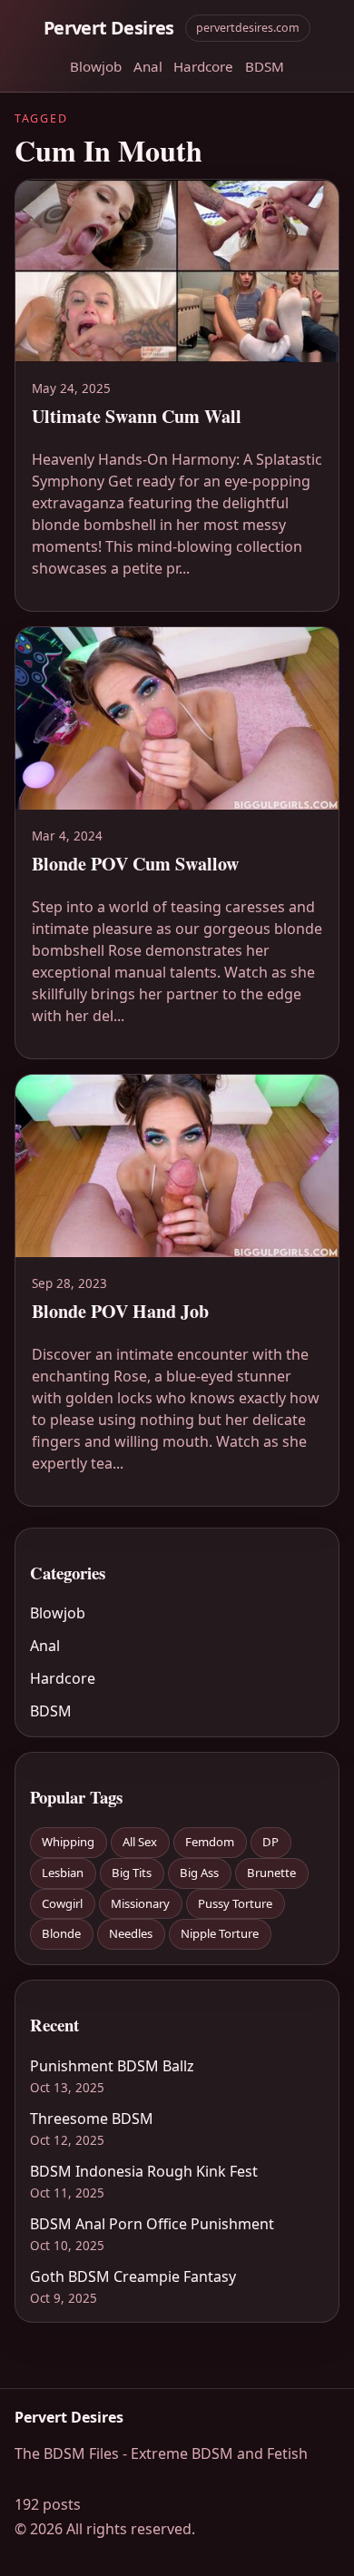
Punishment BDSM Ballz (112, 2066)
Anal (148, 66)
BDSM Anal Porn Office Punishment (152, 2224)
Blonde (61, 1933)
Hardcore (203, 66)
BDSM (265, 66)
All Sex (140, 1842)
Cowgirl (62, 1903)
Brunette (271, 1873)
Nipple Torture (220, 1933)
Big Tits (132, 1873)
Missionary (140, 1903)
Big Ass (199, 1873)
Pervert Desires (109, 28)
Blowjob (96, 66)
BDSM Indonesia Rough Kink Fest (144, 2171)
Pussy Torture (235, 1903)
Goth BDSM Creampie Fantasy (133, 2276)
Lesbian (63, 1873)
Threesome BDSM (92, 2119)
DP (270, 1842)
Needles (131, 1933)
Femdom (210, 1842)
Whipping (68, 1842)
